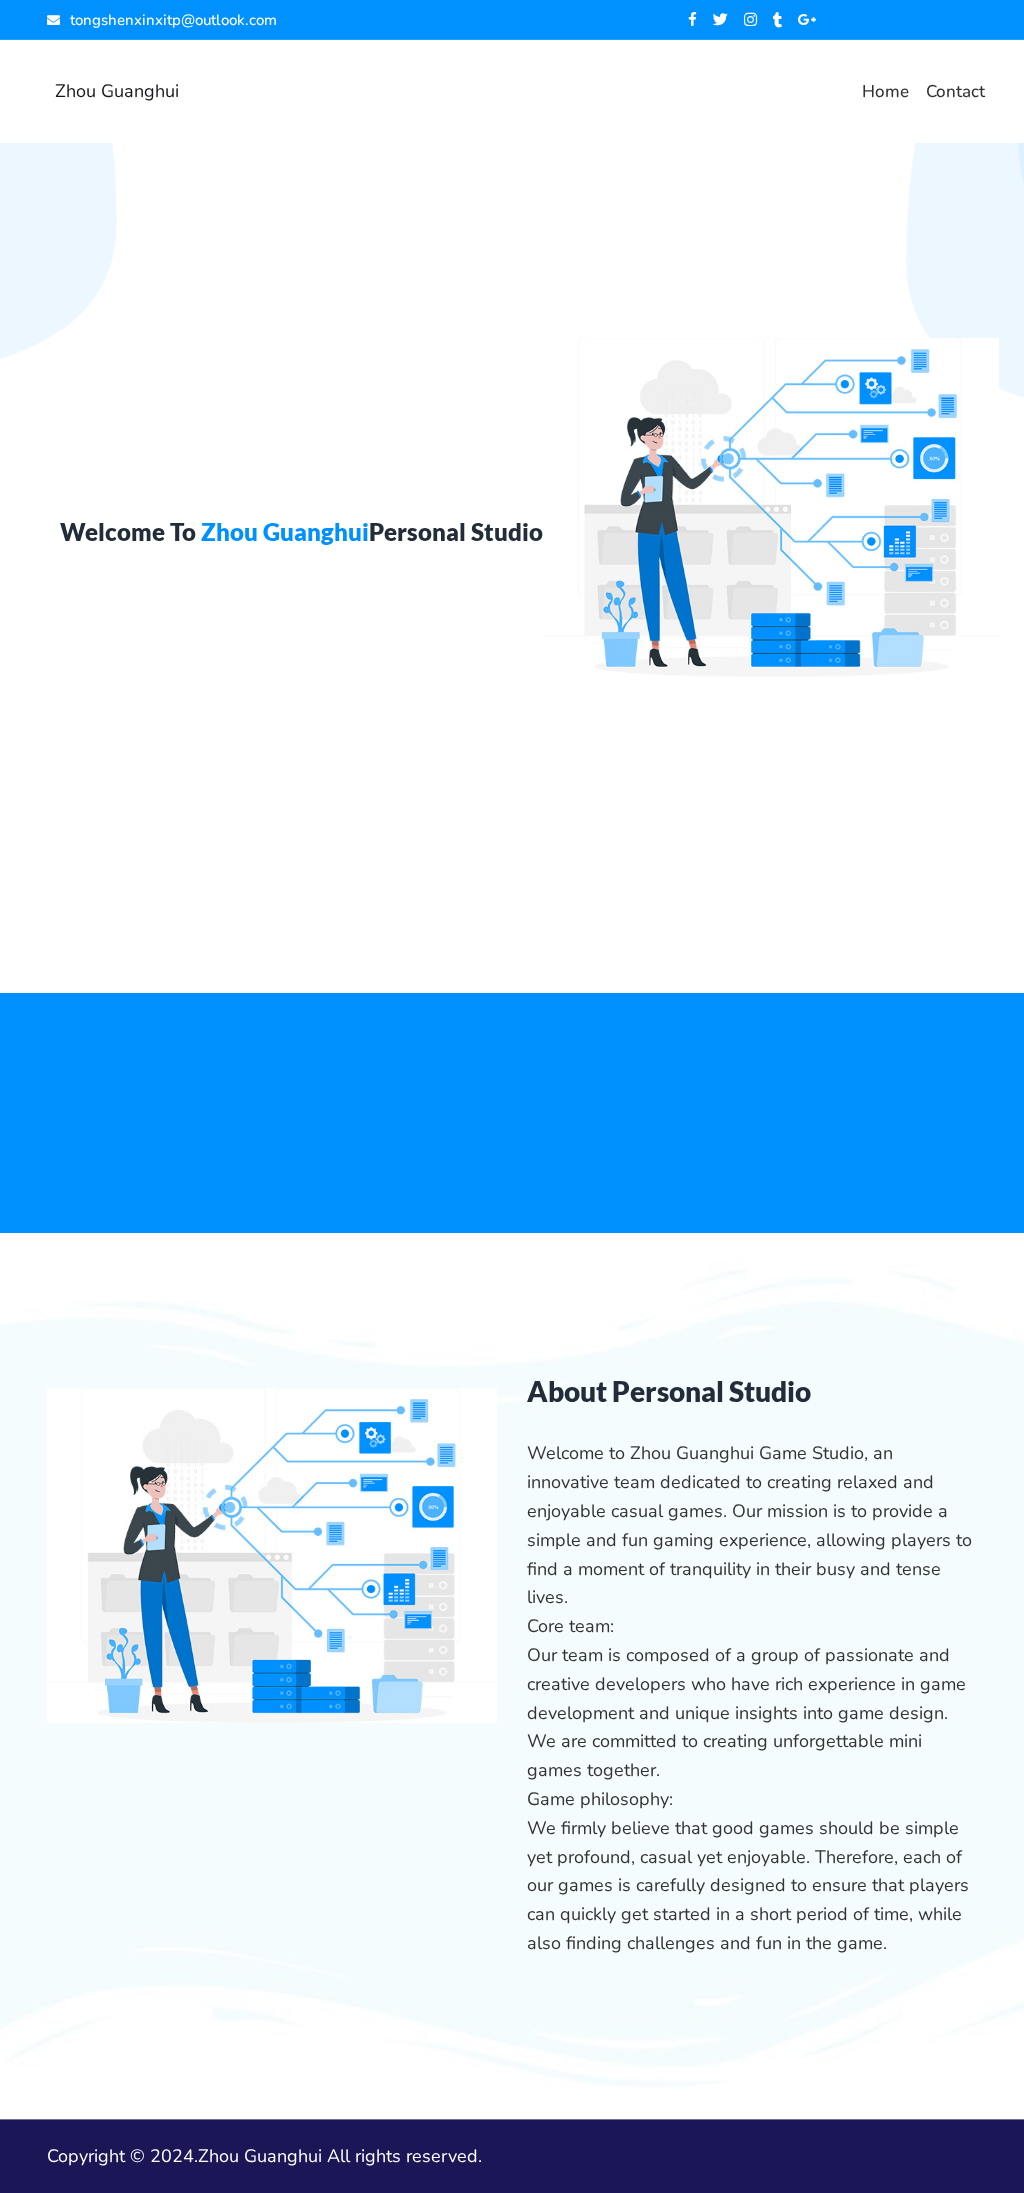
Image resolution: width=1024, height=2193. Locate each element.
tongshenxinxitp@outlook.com (173, 20)
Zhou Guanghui (117, 91)
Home (885, 91)
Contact (955, 91)
